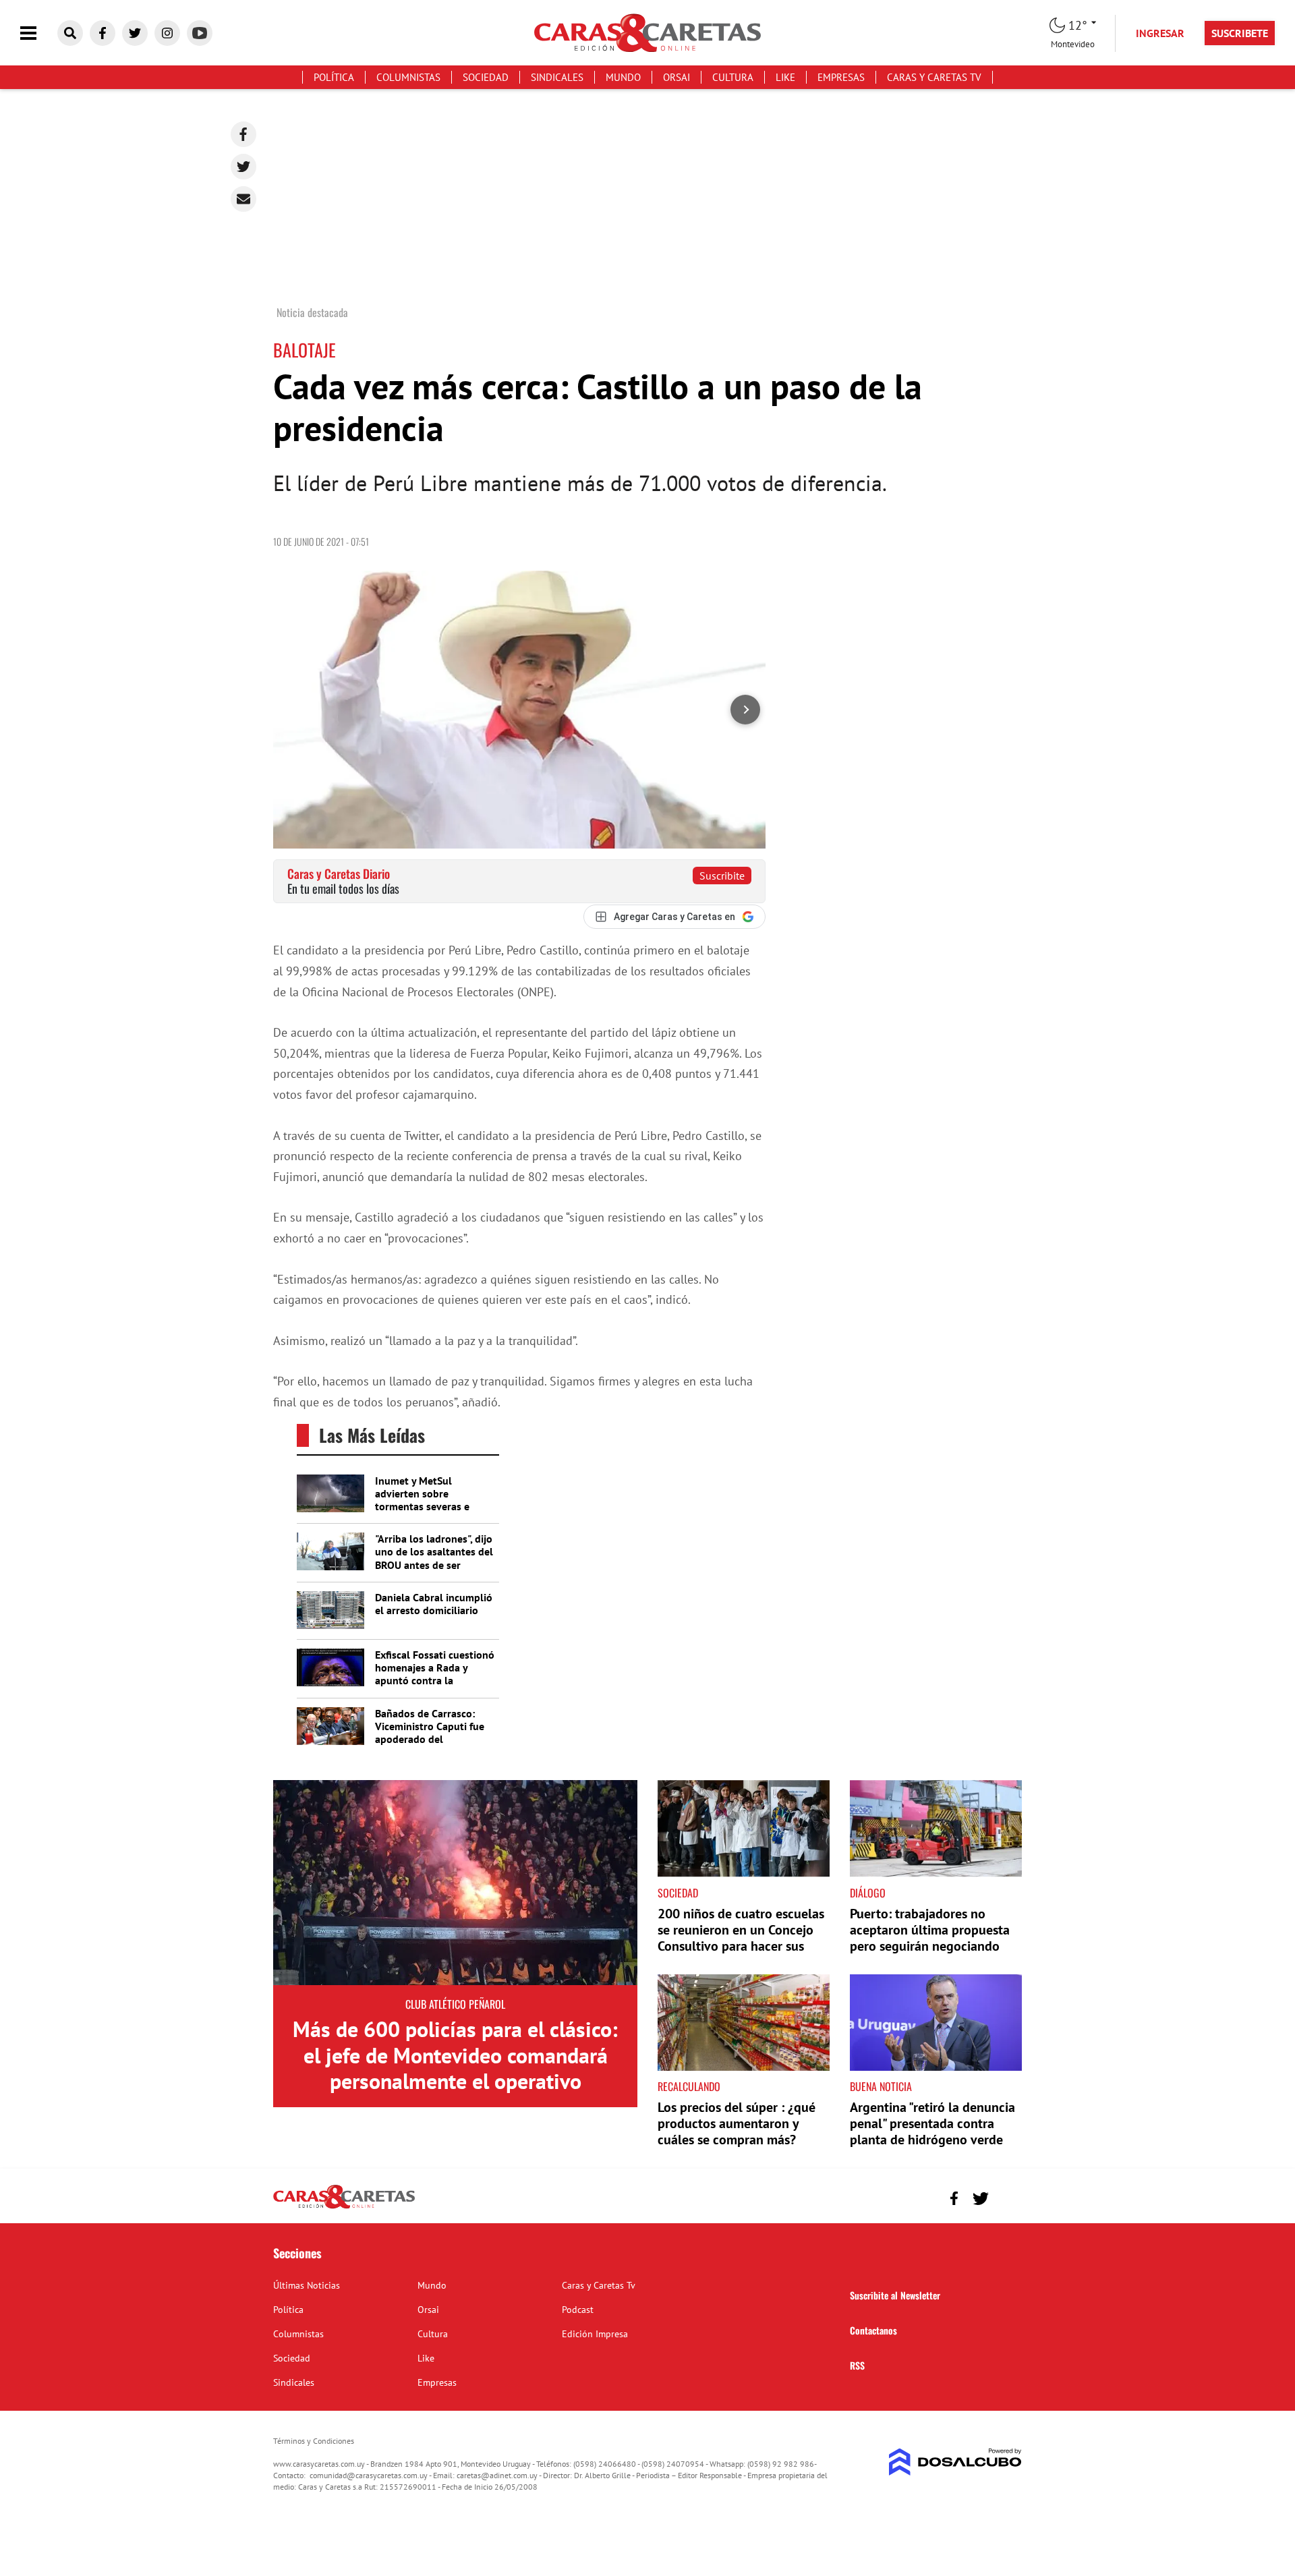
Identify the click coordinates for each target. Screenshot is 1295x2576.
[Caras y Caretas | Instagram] (167, 33)
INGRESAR (1160, 33)
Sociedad (486, 77)
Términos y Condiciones (314, 2441)
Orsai (677, 77)
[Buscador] (70, 33)
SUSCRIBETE (1240, 33)
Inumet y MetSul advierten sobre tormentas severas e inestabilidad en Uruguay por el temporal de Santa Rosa (433, 1513)
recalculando (689, 2086)
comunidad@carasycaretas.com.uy (369, 2475)
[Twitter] (243, 167)
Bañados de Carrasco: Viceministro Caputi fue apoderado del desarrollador (430, 1733)
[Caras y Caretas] (344, 2208)
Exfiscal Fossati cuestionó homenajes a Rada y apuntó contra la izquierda (435, 1674)
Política (334, 77)
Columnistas (408, 77)
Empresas (841, 77)
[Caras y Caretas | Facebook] (103, 33)
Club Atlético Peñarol (455, 2004)
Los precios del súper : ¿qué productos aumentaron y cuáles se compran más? (737, 2123)
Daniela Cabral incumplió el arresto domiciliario (434, 1604)
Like (785, 77)
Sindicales (557, 77)
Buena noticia (881, 2086)
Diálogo (868, 1893)
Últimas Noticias (307, 2285)
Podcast (578, 2310)
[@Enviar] (243, 199)
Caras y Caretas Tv (934, 77)
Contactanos (873, 2330)
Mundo (623, 77)
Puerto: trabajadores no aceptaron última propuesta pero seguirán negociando (930, 1930)
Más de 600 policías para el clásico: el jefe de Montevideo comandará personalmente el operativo (455, 2055)
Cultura (733, 77)
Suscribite (722, 876)
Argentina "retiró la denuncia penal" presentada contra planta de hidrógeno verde (932, 2123)
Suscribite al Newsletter (895, 2295)
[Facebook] (243, 134)
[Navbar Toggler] (38, 33)
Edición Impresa (595, 2334)
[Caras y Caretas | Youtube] (200, 33)
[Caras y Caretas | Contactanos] (1007, 2197)
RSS (857, 2365)
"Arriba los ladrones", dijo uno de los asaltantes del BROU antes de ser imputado (434, 1558)
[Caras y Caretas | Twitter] (135, 33)
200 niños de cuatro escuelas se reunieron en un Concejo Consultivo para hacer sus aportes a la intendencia (741, 1938)
